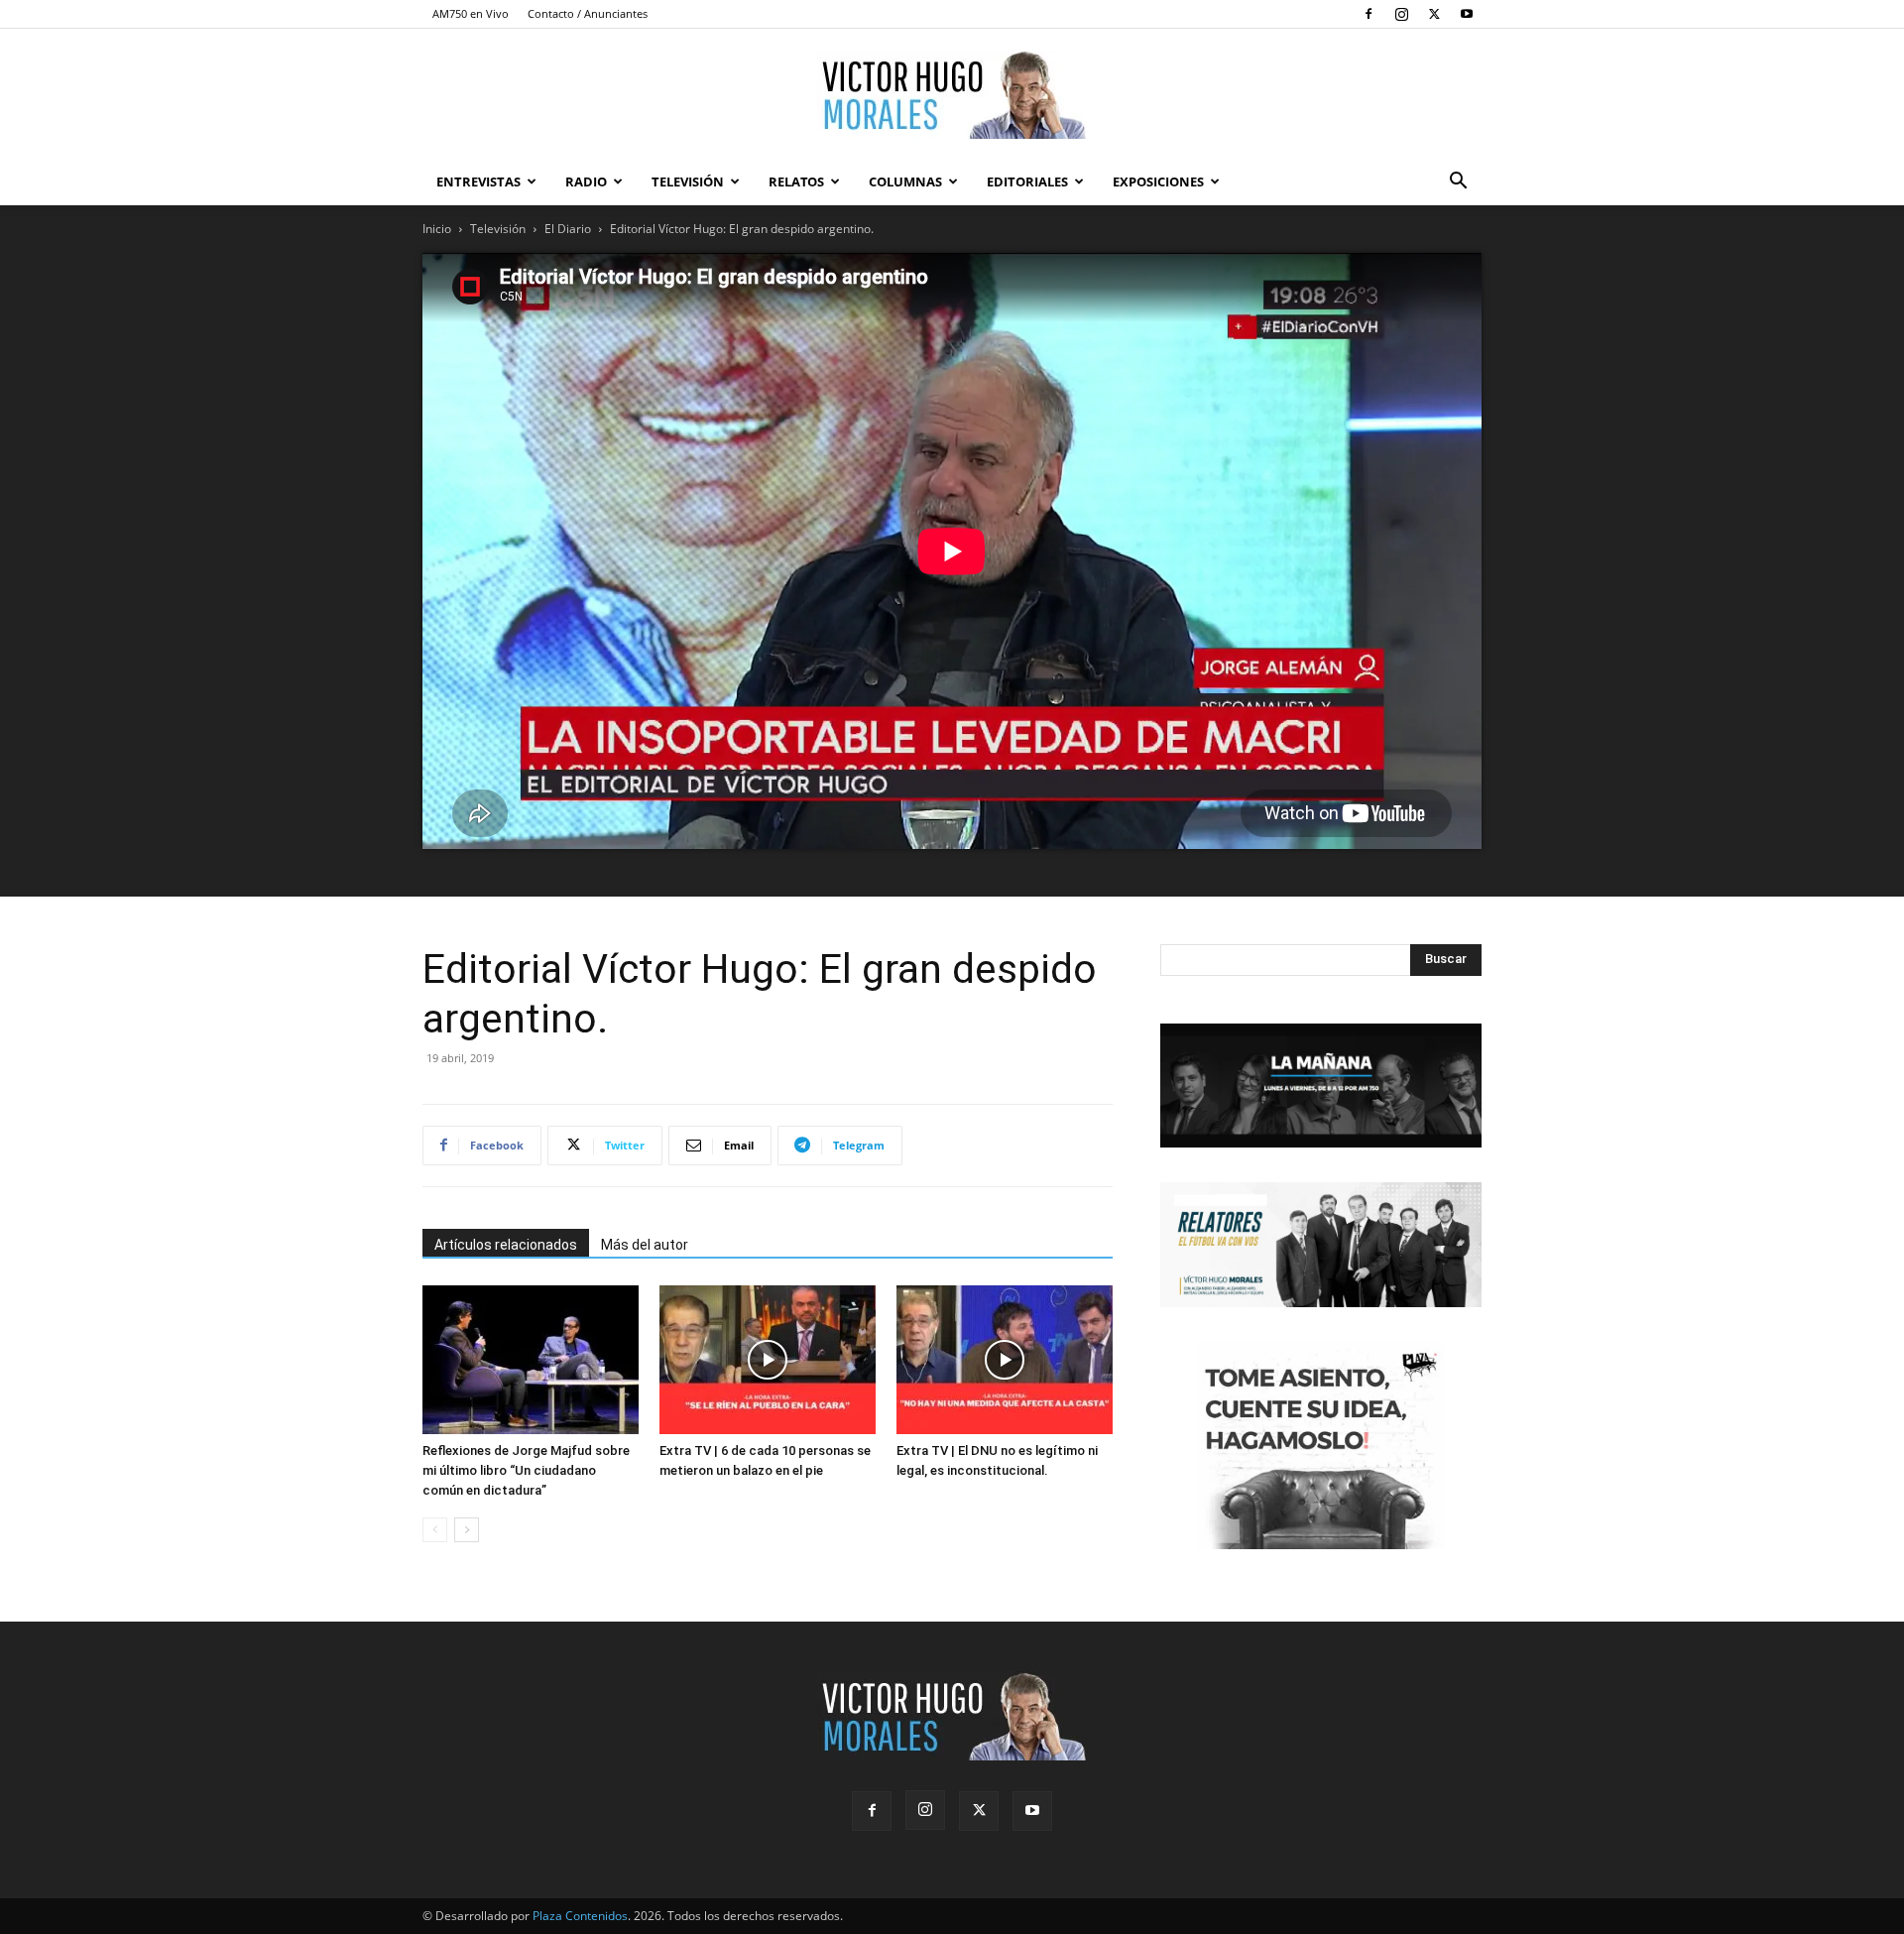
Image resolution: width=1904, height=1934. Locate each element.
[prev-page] (435, 1530)
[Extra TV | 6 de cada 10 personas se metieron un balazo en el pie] (768, 1360)
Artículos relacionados (506, 1245)
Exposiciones (1158, 181)
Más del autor (645, 1245)
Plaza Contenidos (580, 1916)
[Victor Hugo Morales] (952, 94)
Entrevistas (478, 181)
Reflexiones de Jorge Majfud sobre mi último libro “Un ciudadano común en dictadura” (526, 1470)
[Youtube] (1467, 14)
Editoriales (1027, 181)
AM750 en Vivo (471, 13)
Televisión (688, 181)
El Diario (568, 229)
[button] (1458, 183)
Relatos (796, 181)
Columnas (905, 181)
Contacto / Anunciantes (588, 13)
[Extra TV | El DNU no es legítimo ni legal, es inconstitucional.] (1005, 1360)
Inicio (437, 229)
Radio (586, 181)
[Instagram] (1401, 14)
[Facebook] (1368, 14)
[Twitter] (1434, 14)
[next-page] (467, 1530)
